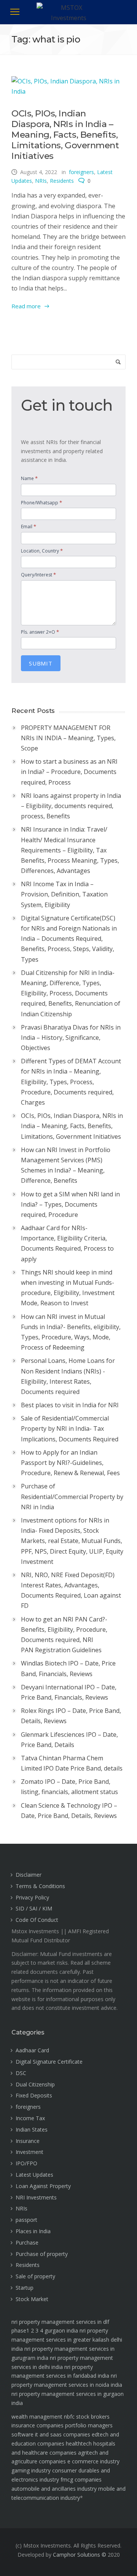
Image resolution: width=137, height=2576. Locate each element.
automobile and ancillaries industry (54, 2489)
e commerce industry (93, 2461)
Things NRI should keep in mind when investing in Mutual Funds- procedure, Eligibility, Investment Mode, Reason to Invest (68, 1288)
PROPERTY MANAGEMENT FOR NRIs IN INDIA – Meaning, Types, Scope (68, 738)
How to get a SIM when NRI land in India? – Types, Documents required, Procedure (70, 1204)
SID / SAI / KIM (34, 1908)
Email (29, 526)
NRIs (41, 181)
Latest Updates (34, 2175)
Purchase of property (42, 2254)
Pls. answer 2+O (40, 632)
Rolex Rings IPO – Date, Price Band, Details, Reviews (71, 1716)
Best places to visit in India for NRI (70, 1405)
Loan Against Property (43, 2186)
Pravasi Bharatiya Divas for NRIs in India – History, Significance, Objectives (71, 1038)
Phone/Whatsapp (41, 502)
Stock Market (32, 2299)
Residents (62, 181)
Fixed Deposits (34, 2095)
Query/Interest (38, 575)
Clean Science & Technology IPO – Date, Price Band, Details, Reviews (69, 1811)
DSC (21, 2073)
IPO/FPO (26, 2163)
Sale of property (35, 2276)
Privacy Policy (32, 1897)
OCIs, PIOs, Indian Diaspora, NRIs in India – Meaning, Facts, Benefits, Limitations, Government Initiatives (65, 135)
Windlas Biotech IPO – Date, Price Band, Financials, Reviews (68, 1668)
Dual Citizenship (35, 2084)
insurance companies (37, 2425)
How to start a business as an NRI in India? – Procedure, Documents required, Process (69, 772)
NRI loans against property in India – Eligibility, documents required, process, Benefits (71, 806)
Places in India (33, 2231)
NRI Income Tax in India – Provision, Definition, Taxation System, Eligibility (64, 894)
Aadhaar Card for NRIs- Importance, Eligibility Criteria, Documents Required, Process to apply (67, 1243)
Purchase (27, 2242)
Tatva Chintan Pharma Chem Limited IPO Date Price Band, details (72, 1763)
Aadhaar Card (32, 2050)
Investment (29, 2152)
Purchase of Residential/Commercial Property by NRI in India (72, 1496)
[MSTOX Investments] (68, 17)
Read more (26, 306)
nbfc (69, 2417)
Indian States (32, 2129)
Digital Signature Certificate (49, 2062)
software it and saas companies (51, 2434)
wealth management (37, 2417)
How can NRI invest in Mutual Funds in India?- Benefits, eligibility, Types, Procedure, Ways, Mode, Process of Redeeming (71, 1332)
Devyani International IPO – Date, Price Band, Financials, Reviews (69, 1692)
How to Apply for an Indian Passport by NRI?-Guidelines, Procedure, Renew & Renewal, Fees (70, 1463)
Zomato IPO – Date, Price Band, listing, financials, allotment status (69, 1787)
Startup (25, 2288)
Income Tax (30, 2118)
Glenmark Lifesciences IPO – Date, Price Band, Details (69, 1740)
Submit (41, 663)
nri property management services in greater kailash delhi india (67, 2340)
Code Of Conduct (37, 1920)
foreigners (81, 172)
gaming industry (31, 2470)
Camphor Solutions (76, 2555)
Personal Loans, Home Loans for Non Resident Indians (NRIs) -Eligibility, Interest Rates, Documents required (68, 1376)
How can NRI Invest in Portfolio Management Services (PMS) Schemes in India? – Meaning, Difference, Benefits (66, 1165)
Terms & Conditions (40, 1886)
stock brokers (93, 2417)
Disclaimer (29, 1875)
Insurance (28, 2141)
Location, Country (42, 551)
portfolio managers (89, 2425)
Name (29, 478)
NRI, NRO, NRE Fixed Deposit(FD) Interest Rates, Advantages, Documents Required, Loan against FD (71, 1590)
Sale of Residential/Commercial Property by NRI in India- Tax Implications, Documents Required (70, 1428)
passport (26, 2220)
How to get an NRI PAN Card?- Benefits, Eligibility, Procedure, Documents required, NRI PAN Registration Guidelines (64, 1635)
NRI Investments (36, 2197)
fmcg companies (81, 2479)
